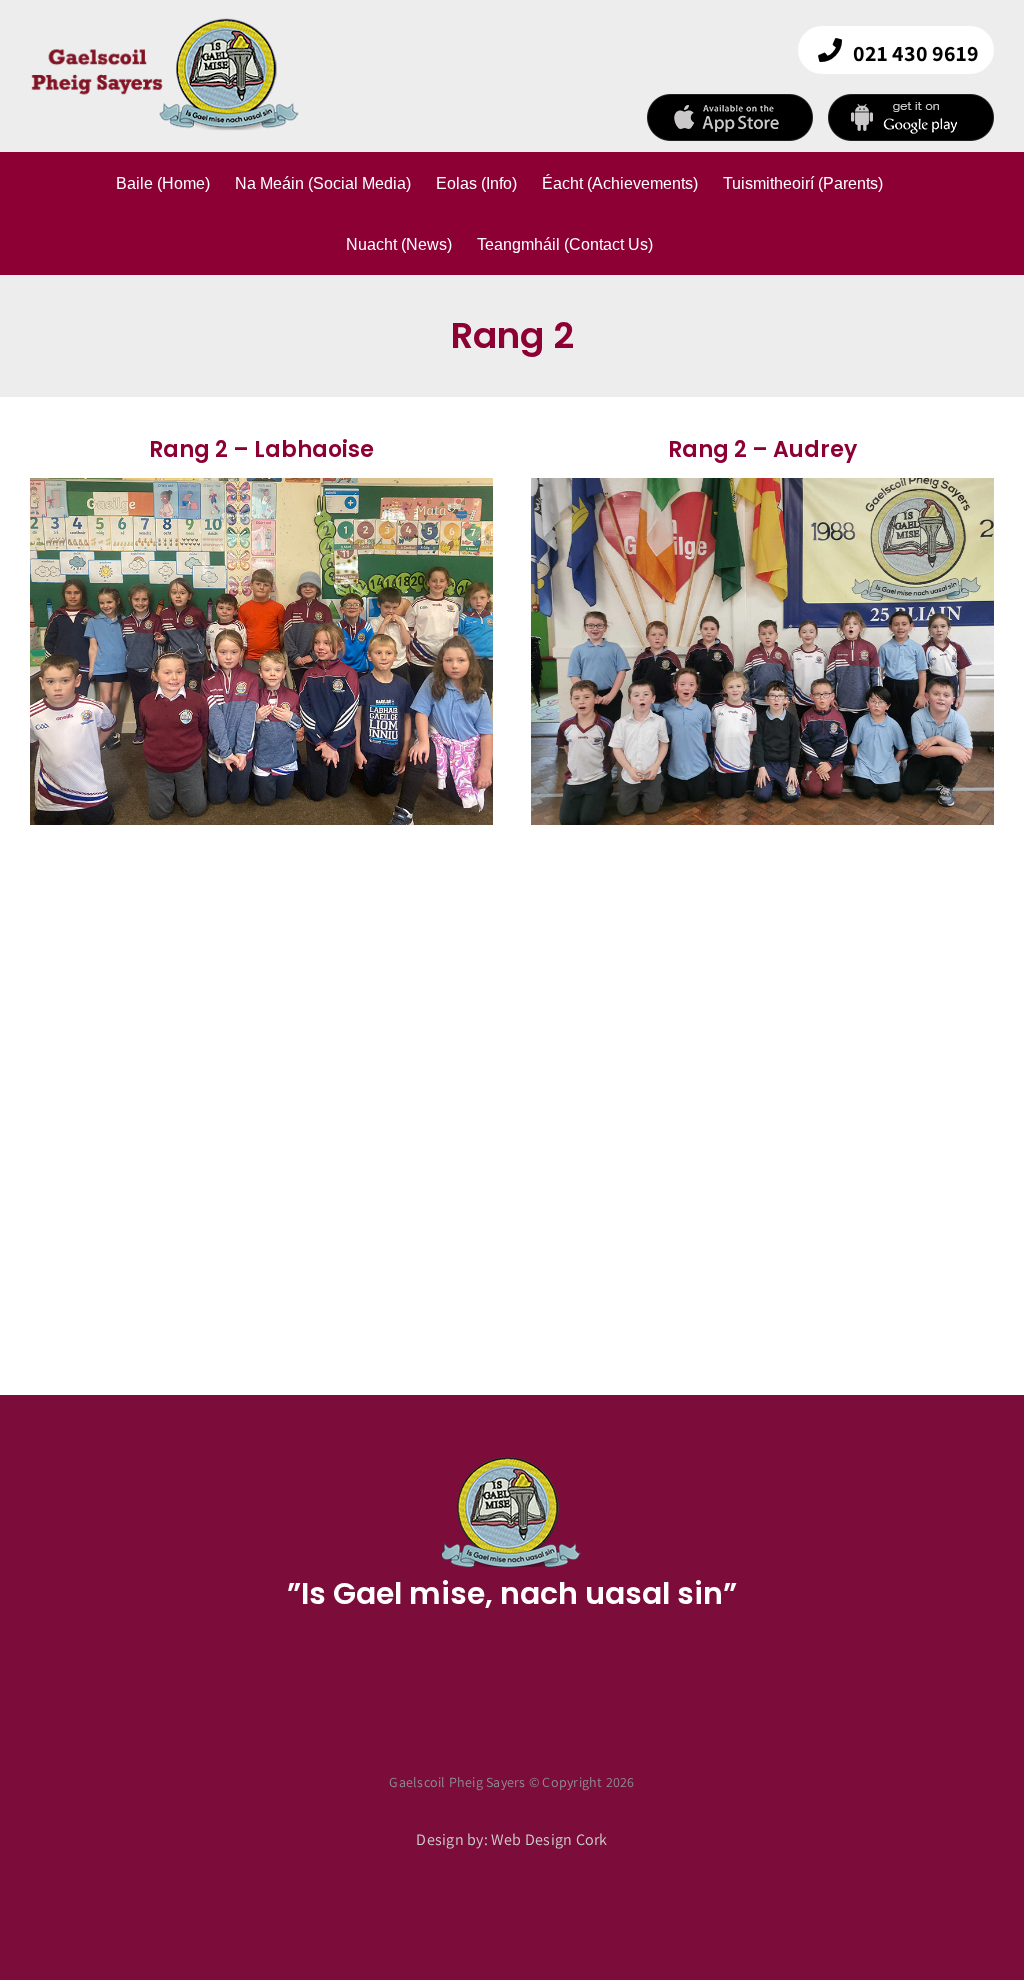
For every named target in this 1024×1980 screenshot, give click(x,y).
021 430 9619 (916, 53)
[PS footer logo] (512, 1462)
